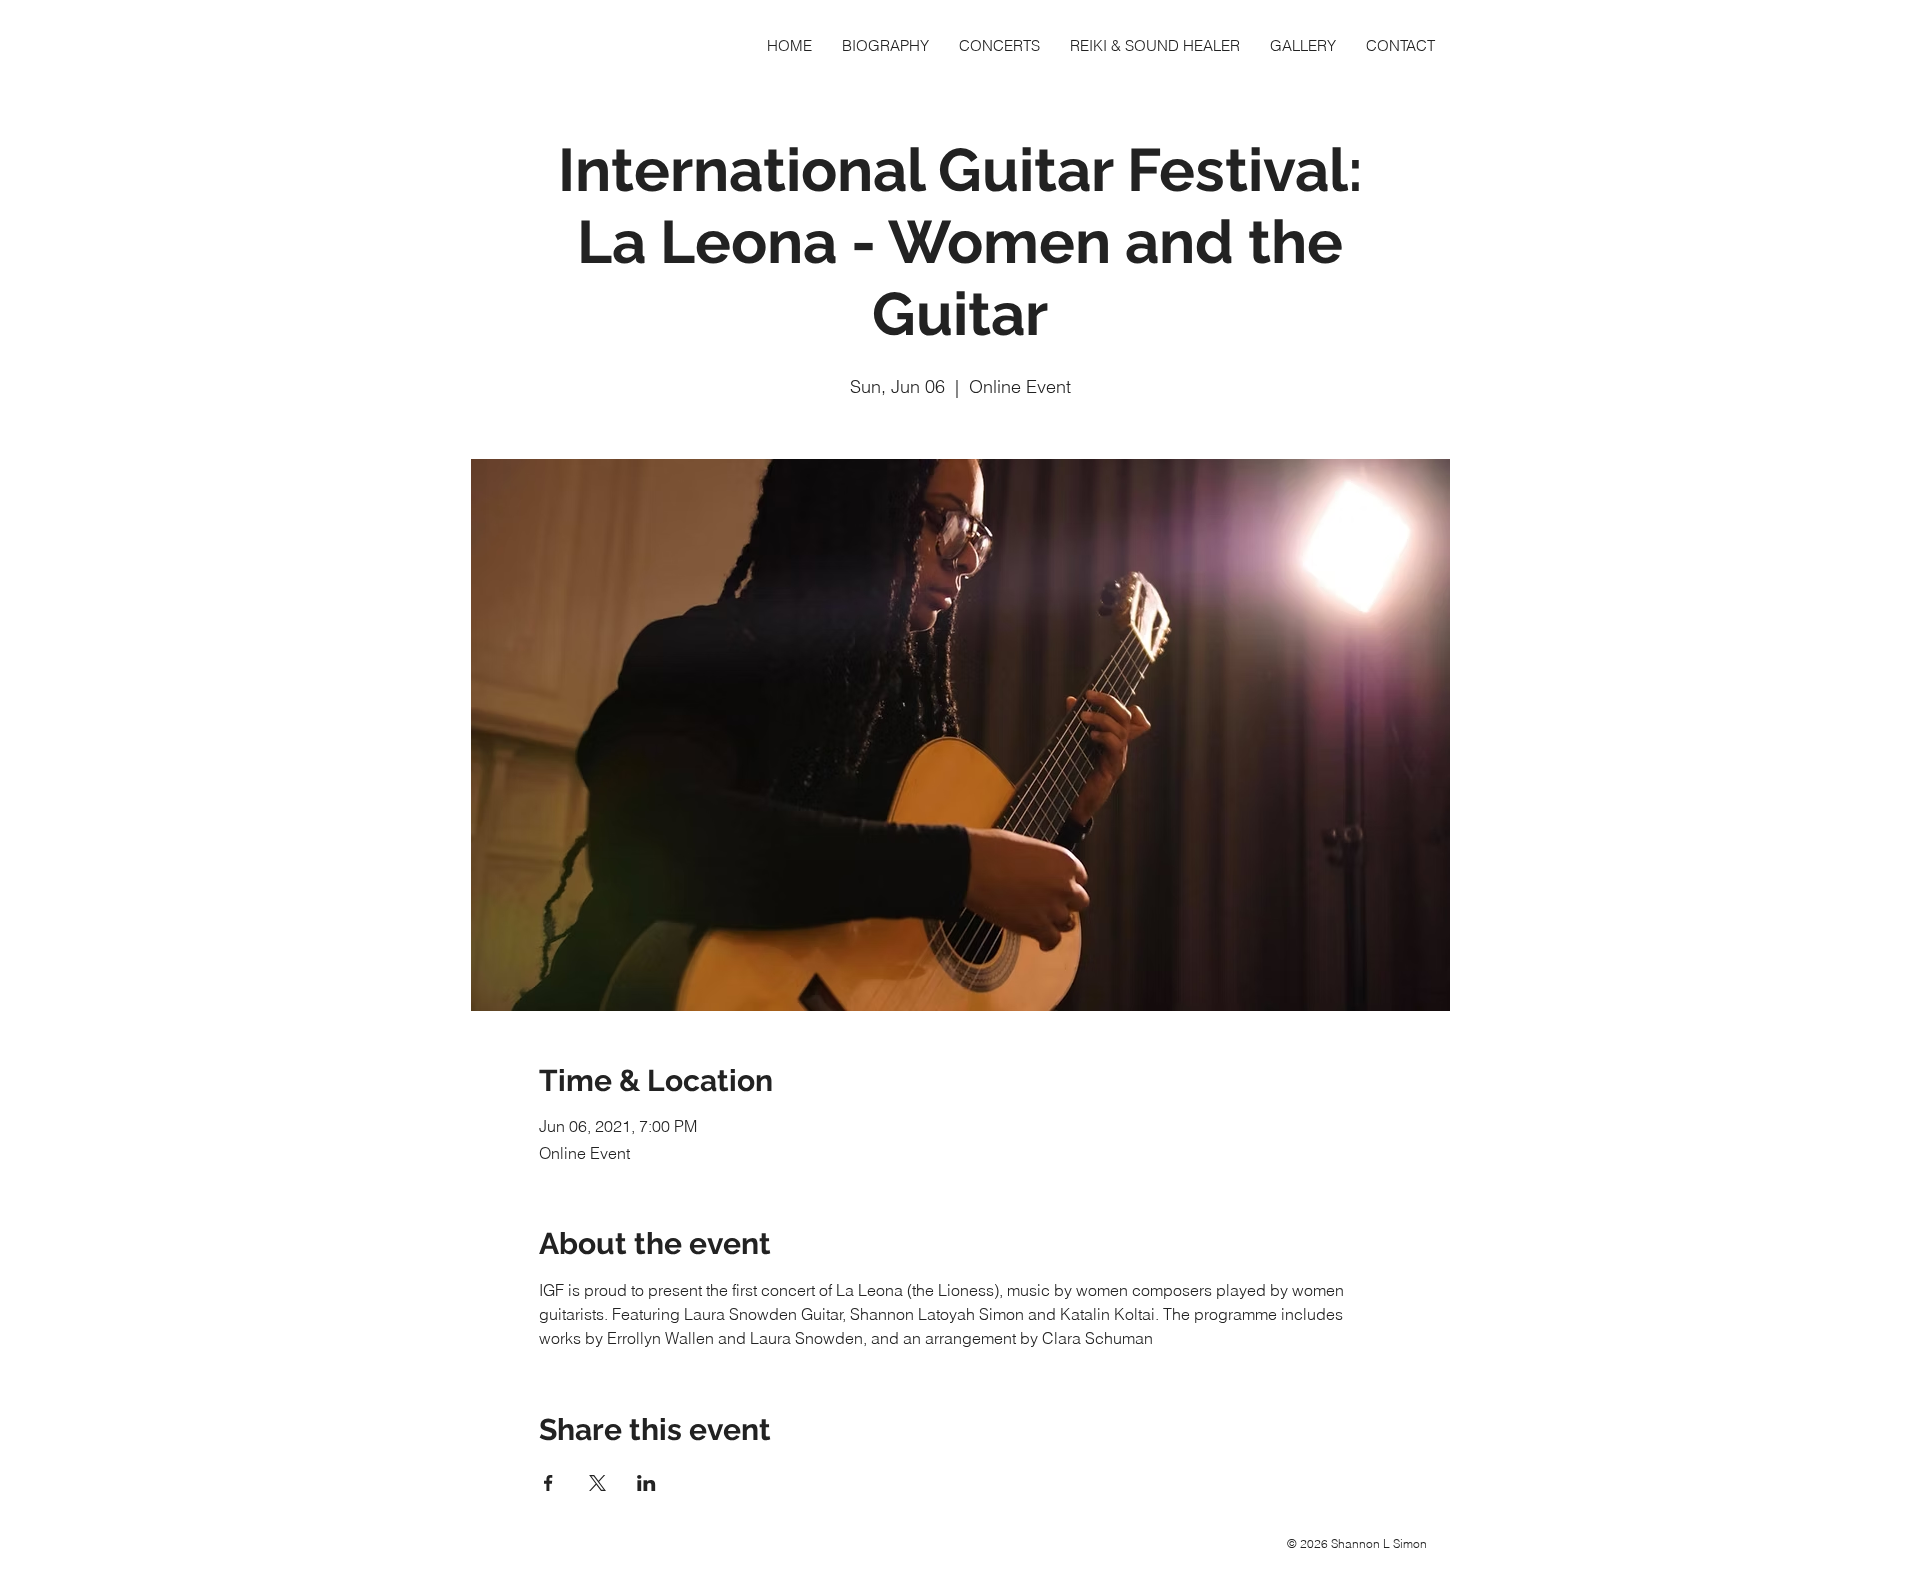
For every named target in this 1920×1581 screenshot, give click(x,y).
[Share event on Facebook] (548, 1483)
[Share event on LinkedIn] (646, 1483)
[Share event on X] (597, 1483)
